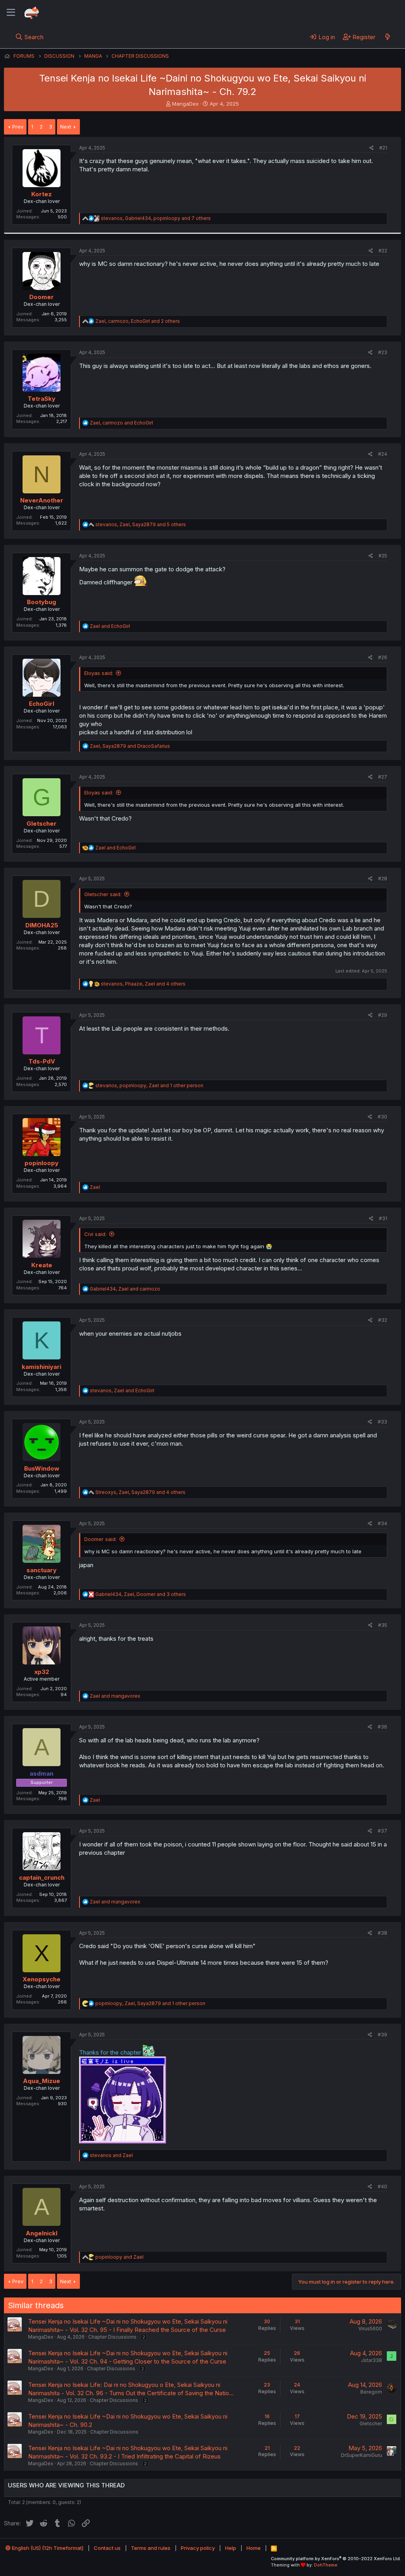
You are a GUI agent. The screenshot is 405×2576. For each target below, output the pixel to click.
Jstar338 (372, 2360)
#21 (383, 148)
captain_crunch (42, 1878)
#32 (383, 1320)
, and (121, 423)
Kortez (42, 194)
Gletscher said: (103, 894)
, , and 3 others (141, 1594)
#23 (383, 352)
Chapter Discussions (112, 2337)
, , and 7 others (156, 218)
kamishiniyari (42, 1367)
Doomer (42, 297)
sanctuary (42, 1570)
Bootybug (42, 602)
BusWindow (42, 1468)
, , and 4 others (143, 984)
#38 (382, 1933)
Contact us (107, 2548)
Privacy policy (198, 2548)
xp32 (42, 1672)
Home (254, 2548)
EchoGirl (42, 704)
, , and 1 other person (149, 1085)
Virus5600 (370, 2329)
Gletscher (42, 824)
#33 (382, 1422)
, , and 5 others (141, 524)
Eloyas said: (99, 673)
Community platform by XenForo (336, 2559)
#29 (383, 1015)
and (110, 626)
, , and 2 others (138, 321)
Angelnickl (42, 2233)
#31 (383, 1218)
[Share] (372, 148)
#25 (383, 556)
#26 (383, 657)
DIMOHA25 (42, 925)
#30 (382, 1117)
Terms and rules (151, 2548)
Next (66, 127)
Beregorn (371, 2392)
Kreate (42, 1265)
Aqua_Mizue (42, 2081)
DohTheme (326, 2565)
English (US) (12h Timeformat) (47, 2548)
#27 (383, 777)
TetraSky (42, 399)
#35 (383, 1625)
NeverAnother (42, 500)
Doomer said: (100, 1539)
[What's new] (387, 37)
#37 (382, 1831)
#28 (383, 879)
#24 (383, 454)
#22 (383, 251)
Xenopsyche (42, 1979)
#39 (382, 2035)
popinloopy (42, 1163)
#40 (382, 2186)
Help (231, 2548)
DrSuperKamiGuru (361, 2455)
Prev (18, 127)
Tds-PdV (42, 1061)
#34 (382, 1523)
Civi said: (95, 1234)
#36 (382, 1727)
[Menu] (11, 13)
